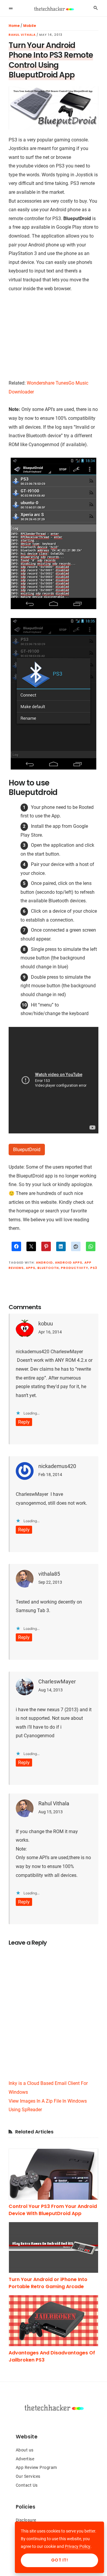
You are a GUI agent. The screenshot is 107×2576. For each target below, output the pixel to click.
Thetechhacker (53, 9)
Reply (24, 1422)
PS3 (94, 1268)
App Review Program (36, 2467)
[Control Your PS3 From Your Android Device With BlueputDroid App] (53, 2174)
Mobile (30, 26)
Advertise (25, 2459)
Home (14, 26)
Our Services (28, 2476)
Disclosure (26, 2520)
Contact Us (27, 2485)
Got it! (60, 2560)
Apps (31, 1268)
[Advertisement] (53, 339)
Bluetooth (48, 1268)
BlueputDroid (27, 1150)
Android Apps (69, 1263)
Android (44, 1263)
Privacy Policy (78, 2546)
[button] (11, 8)
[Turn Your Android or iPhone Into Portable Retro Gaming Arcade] (53, 2248)
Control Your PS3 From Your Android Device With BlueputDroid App (53, 2210)
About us (25, 2450)
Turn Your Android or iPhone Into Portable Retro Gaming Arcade (48, 2283)
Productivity (75, 1268)
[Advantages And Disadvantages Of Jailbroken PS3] (53, 2321)
